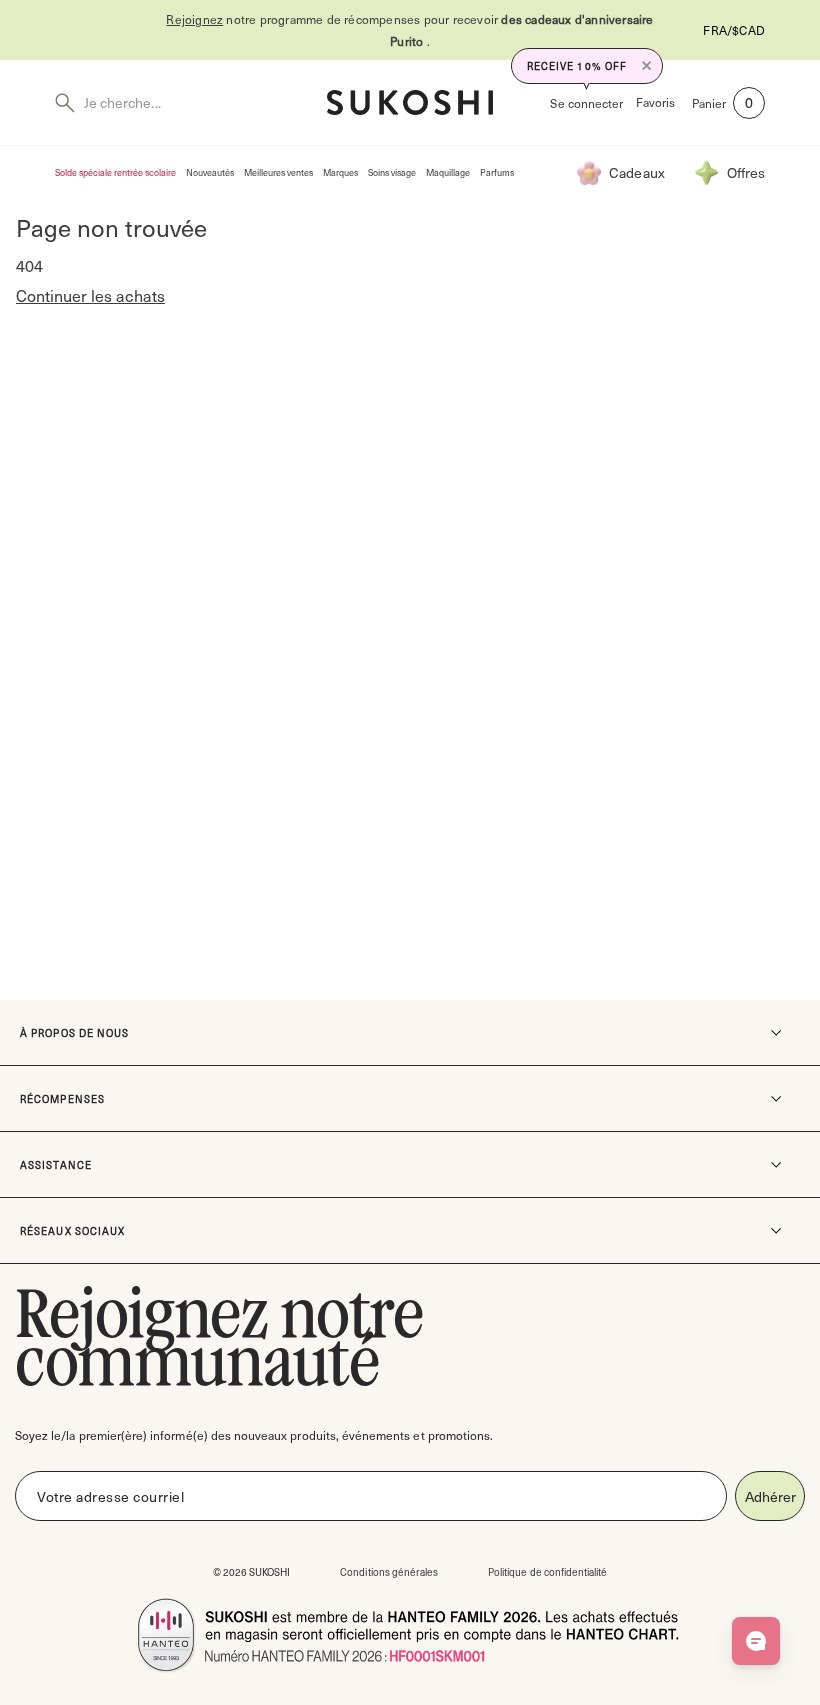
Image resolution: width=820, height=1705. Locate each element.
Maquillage (448, 172)
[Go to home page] (410, 102)
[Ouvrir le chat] (756, 1641)
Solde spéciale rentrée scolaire (115, 172)
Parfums (497, 172)
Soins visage (392, 172)
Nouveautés (210, 172)
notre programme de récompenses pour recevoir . (409, 30)
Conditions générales (389, 1571)
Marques (340, 172)
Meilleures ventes (278, 172)
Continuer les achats (90, 295)
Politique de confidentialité (547, 1571)
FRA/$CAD (734, 30)
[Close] (647, 66)
